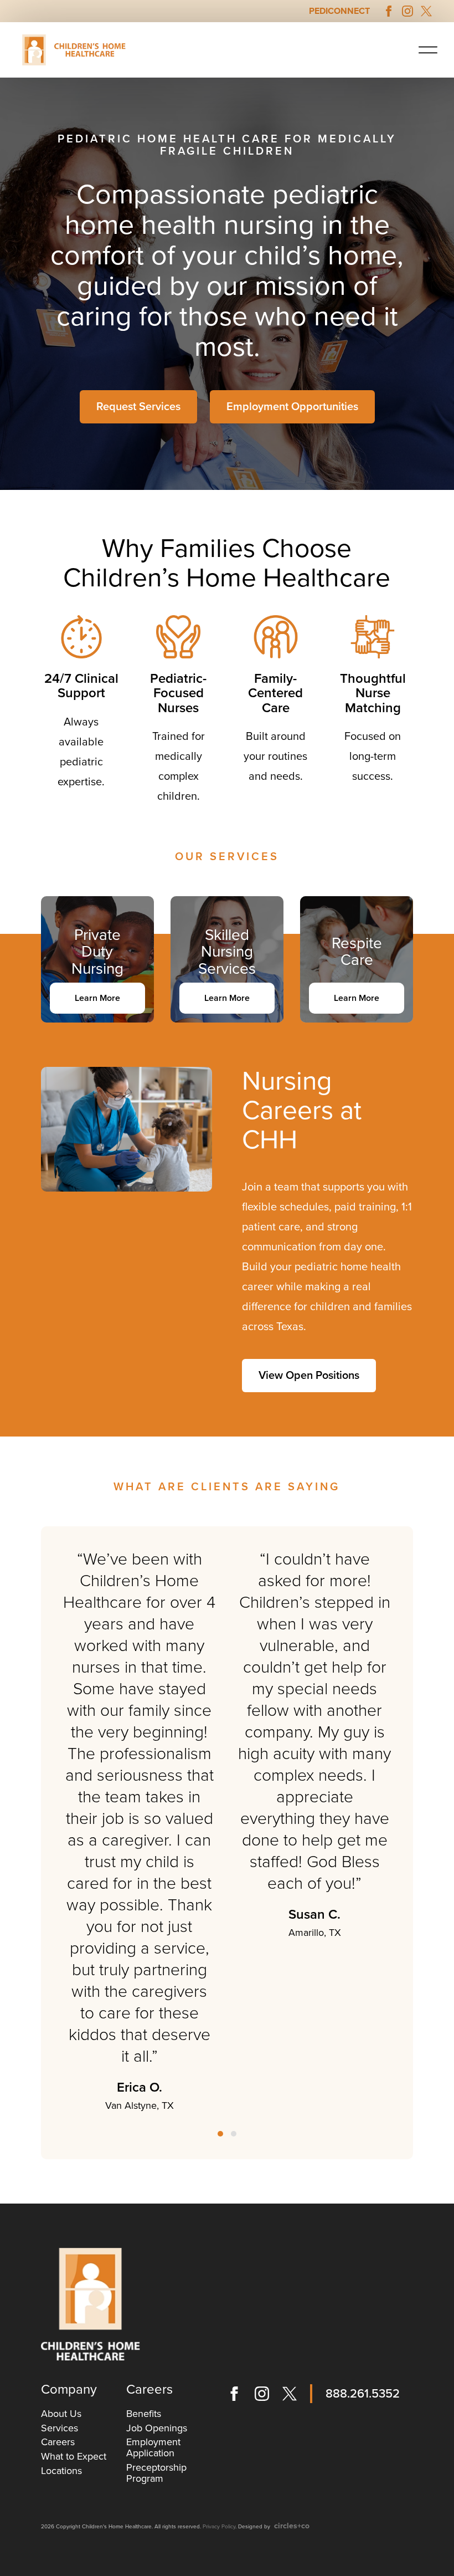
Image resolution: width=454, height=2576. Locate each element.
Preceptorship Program (156, 2473)
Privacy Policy (219, 2527)
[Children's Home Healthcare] (91, 2304)
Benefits (144, 2414)
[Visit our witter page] (426, 11)
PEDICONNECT (339, 11)
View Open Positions (309, 1376)
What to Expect (74, 2456)
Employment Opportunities (292, 407)
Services (60, 2428)
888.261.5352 (363, 2394)
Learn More (97, 998)
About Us (61, 2414)
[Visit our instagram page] (407, 11)
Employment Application (153, 2447)
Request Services (138, 407)
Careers (58, 2442)
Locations (61, 2471)
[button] (428, 50)
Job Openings (157, 2428)
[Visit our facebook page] (389, 11)
